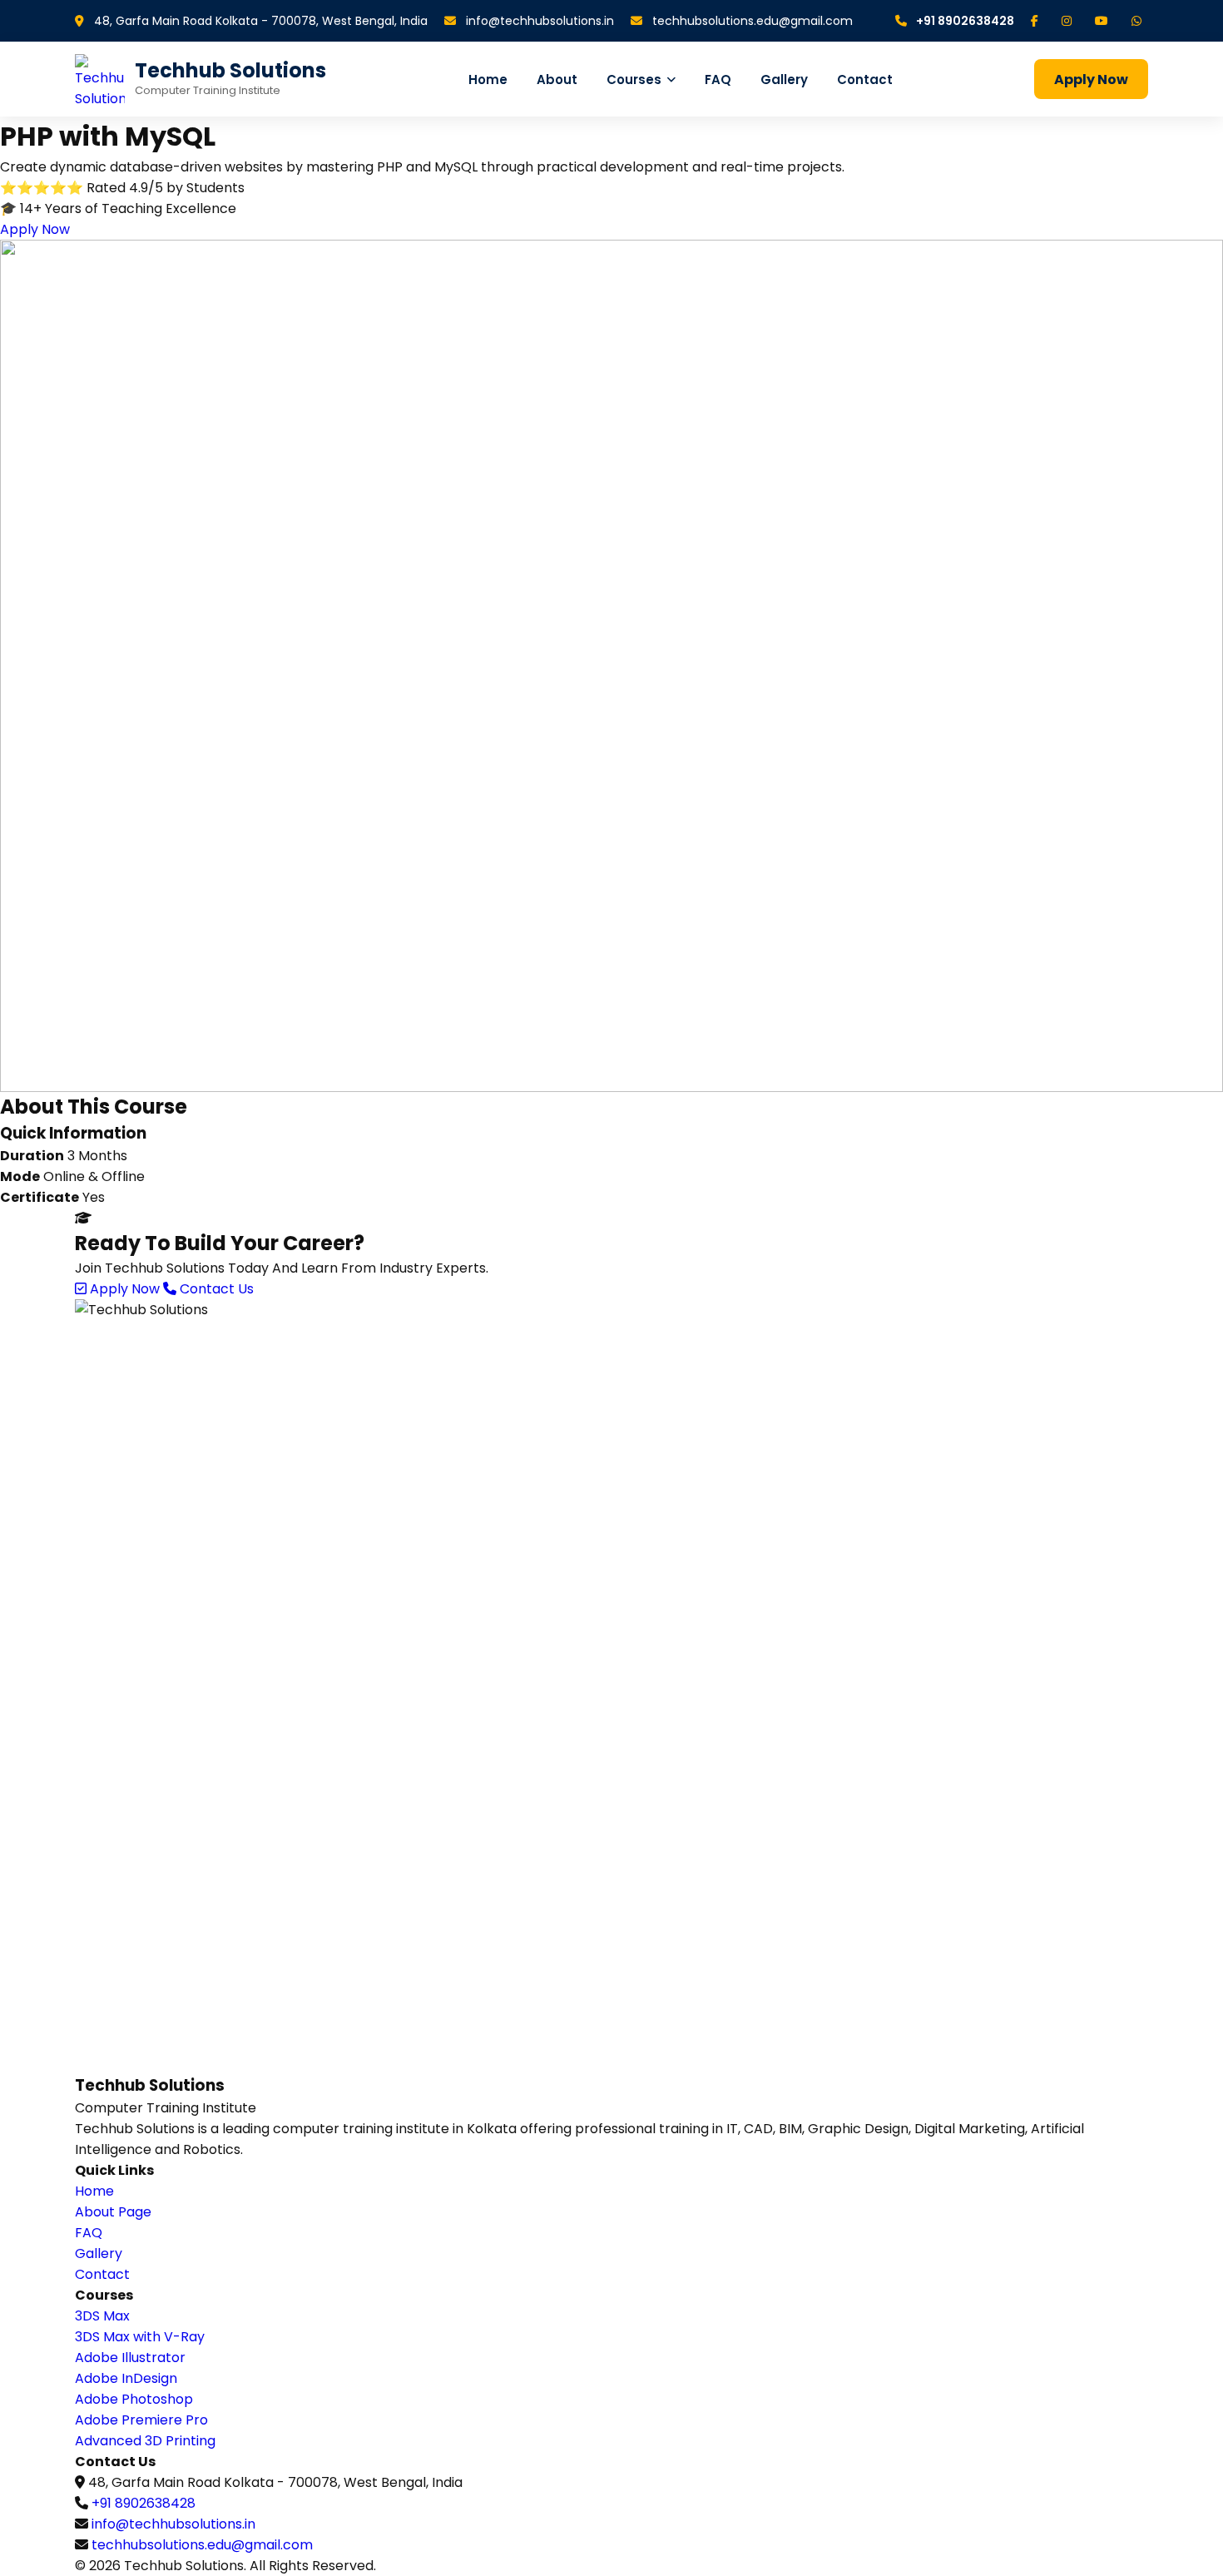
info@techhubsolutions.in (538, 21)
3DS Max (102, 2316)
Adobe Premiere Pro (141, 2420)
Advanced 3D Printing (145, 2441)
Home (488, 79)
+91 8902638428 (964, 21)
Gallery (784, 79)
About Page (113, 2212)
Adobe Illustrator (130, 2358)
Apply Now (1091, 79)
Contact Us (215, 1289)
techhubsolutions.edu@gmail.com (751, 21)
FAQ (718, 79)
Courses (634, 79)
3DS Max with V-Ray (140, 2337)
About (557, 79)
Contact (865, 79)
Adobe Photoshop (134, 2399)
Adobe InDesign (126, 2378)
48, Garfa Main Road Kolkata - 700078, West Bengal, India (259, 21)
